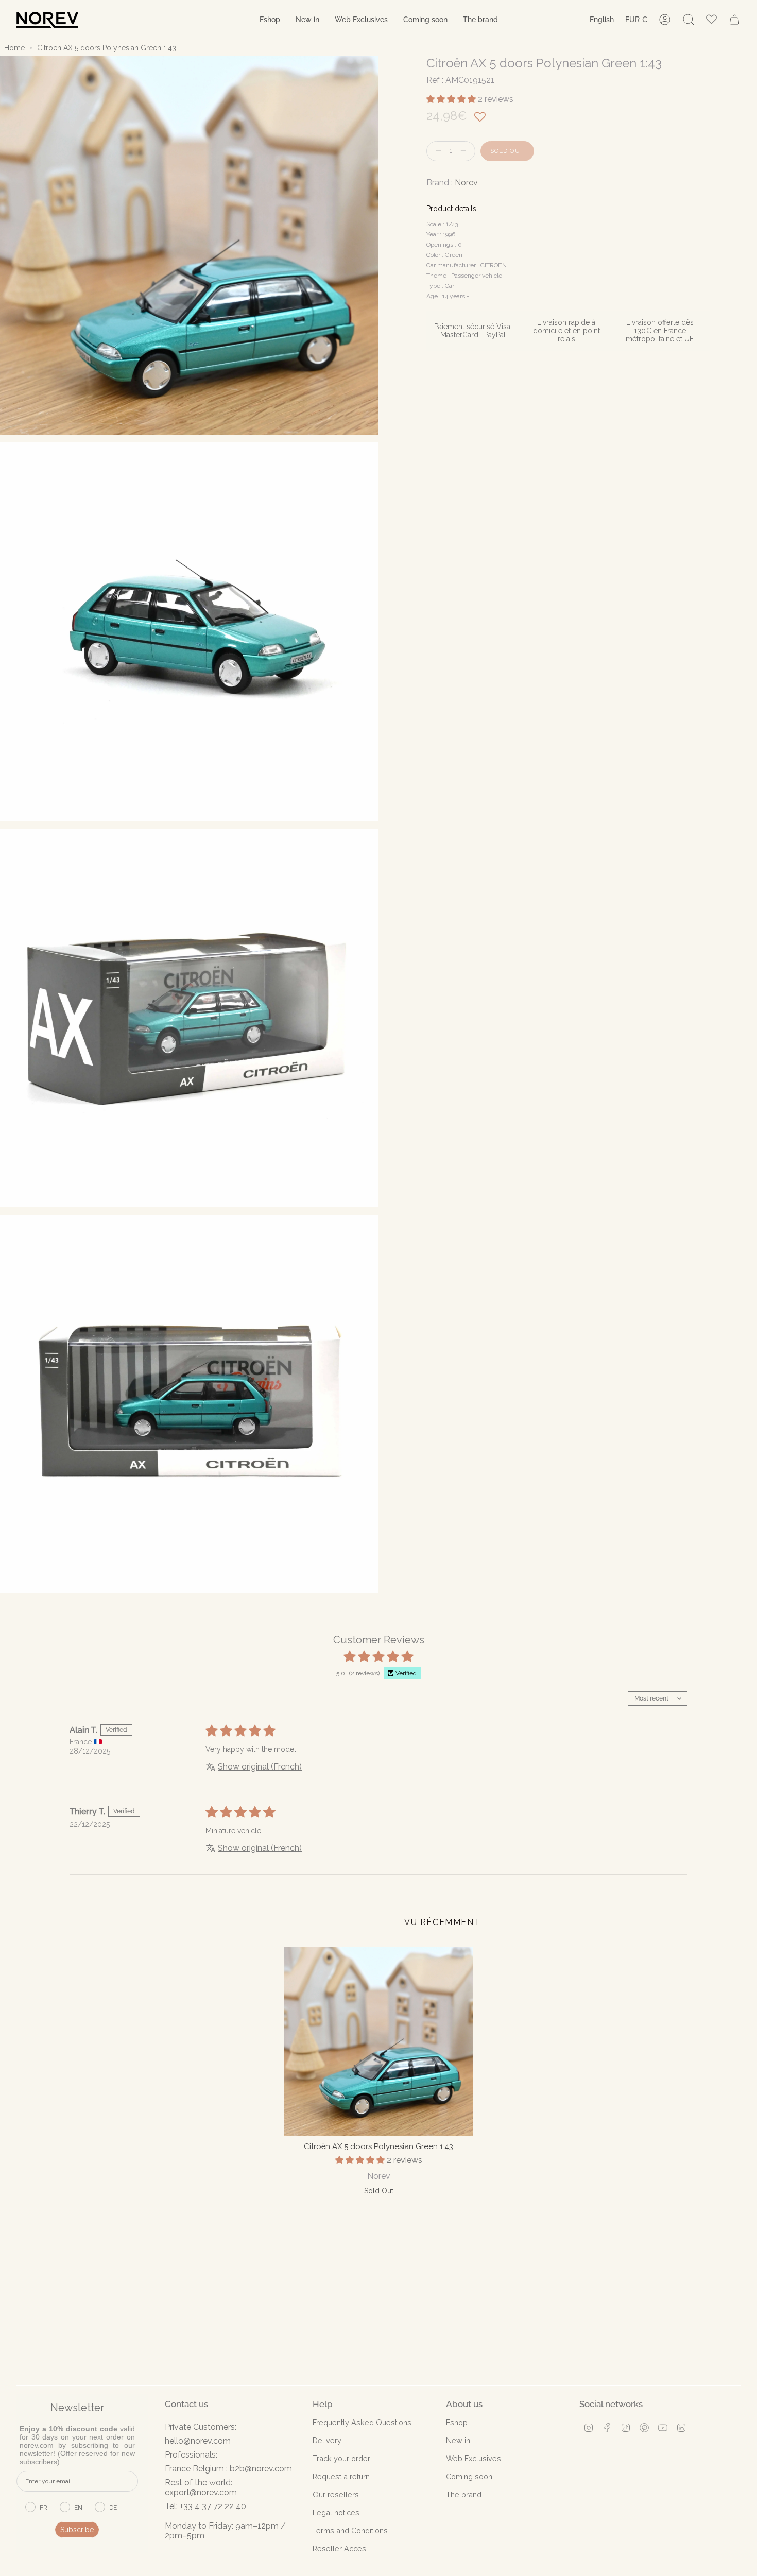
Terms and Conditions (350, 2530)
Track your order (341, 2458)
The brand (464, 2494)
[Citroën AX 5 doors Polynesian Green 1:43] (378, 2041)
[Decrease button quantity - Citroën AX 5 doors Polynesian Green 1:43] (436, 151)
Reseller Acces (339, 2548)
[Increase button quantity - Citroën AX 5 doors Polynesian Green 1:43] (466, 151)
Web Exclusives (474, 2458)
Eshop (457, 2422)
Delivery (327, 2440)
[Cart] (734, 20)
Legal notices (336, 2512)
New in (458, 2440)
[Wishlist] (711, 20)
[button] (270, 20)
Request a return (341, 2476)
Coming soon (469, 2476)
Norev (466, 183)
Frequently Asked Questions (362, 2422)
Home (14, 48)
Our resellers (336, 2494)
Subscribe (77, 2530)
